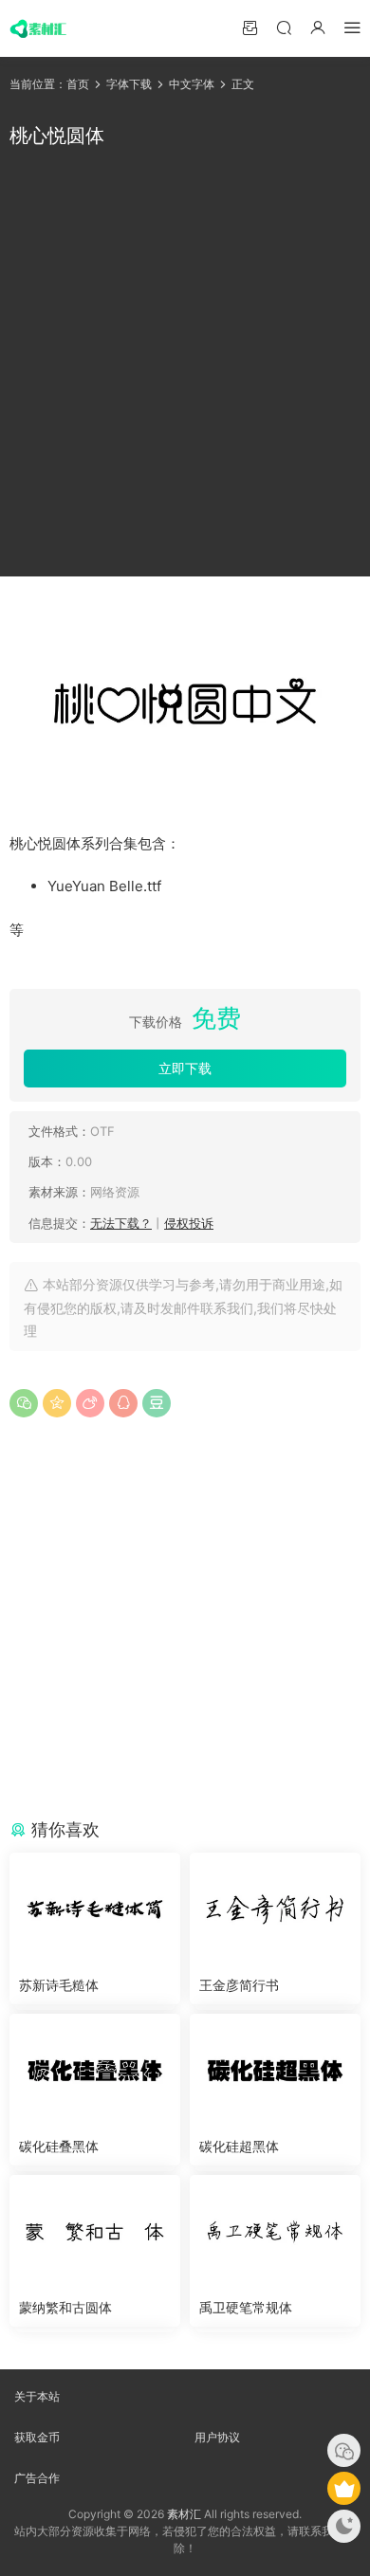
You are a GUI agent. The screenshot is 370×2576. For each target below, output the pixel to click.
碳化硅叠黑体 (59, 2146)
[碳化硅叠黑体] (95, 2071)
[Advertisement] (185, 363)
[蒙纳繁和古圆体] (95, 2232)
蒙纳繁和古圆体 (65, 2307)
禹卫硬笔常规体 (246, 2307)
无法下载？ (121, 1223)
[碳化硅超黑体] (275, 2071)
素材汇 (184, 2514)
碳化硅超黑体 (239, 2146)
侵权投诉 (189, 1223)
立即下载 (185, 1068)
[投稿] (250, 27)
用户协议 (217, 2437)
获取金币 (37, 2437)
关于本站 (37, 2396)
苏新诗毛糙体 (59, 1985)
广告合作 (37, 2478)
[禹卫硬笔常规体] (275, 2232)
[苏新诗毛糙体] (95, 1909)
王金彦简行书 (239, 1985)
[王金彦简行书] (275, 1909)
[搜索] (284, 27)
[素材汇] (38, 28)
